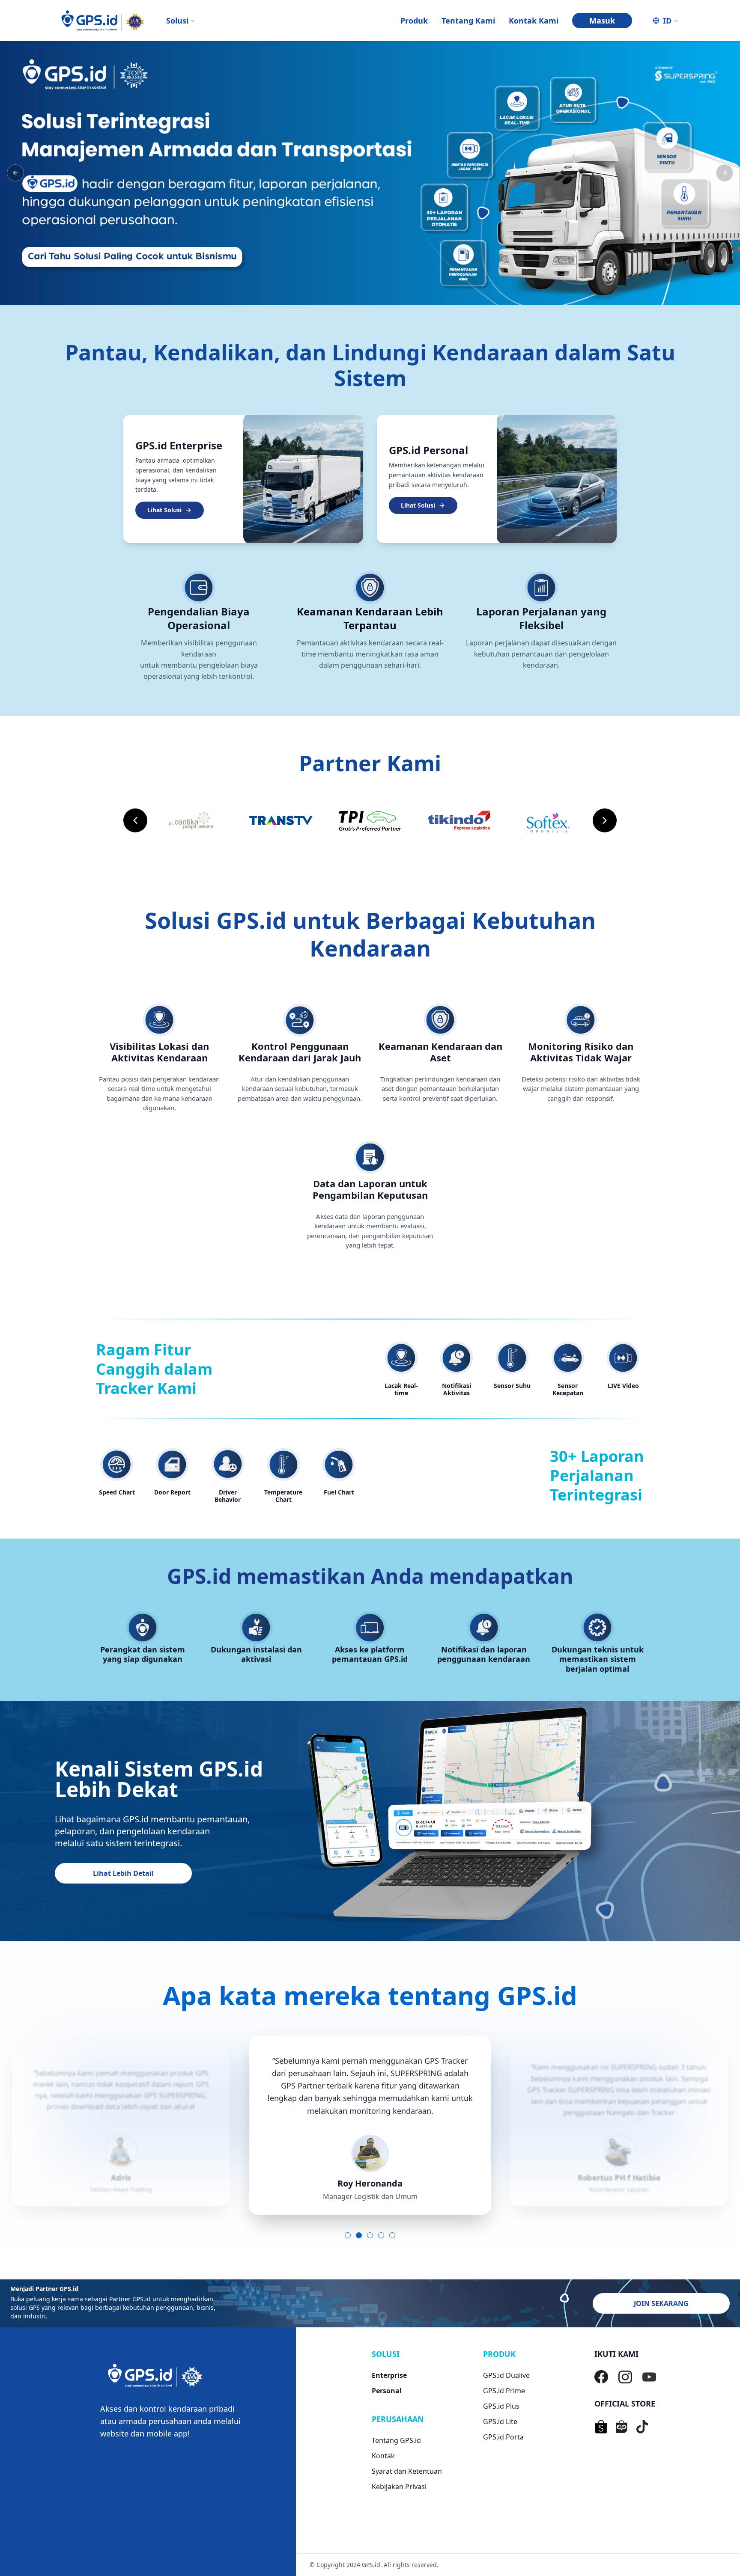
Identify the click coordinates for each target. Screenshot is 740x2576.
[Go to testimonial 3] (370, 2235)
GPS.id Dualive (506, 2375)
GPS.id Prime (504, 2391)
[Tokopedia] (622, 2427)
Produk (414, 21)
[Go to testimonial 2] (359, 2235)
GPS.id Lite (500, 2421)
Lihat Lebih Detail (123, 1873)
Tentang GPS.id (396, 2440)
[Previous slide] (135, 820)
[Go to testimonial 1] (348, 2235)
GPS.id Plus (501, 2406)
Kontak (383, 2456)
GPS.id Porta (503, 2437)
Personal (387, 2391)
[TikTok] (642, 2427)
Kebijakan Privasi (399, 2487)
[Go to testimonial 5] (392, 2235)
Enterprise (389, 2375)
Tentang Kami (468, 21)
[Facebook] (601, 2377)
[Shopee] (601, 2427)
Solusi (177, 21)
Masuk (602, 21)
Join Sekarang (661, 2303)
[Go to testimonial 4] (381, 2235)
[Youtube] (649, 2377)
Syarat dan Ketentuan (407, 2471)
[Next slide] (605, 820)
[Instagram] (625, 2377)
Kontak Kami (534, 21)
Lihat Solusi (164, 510)
